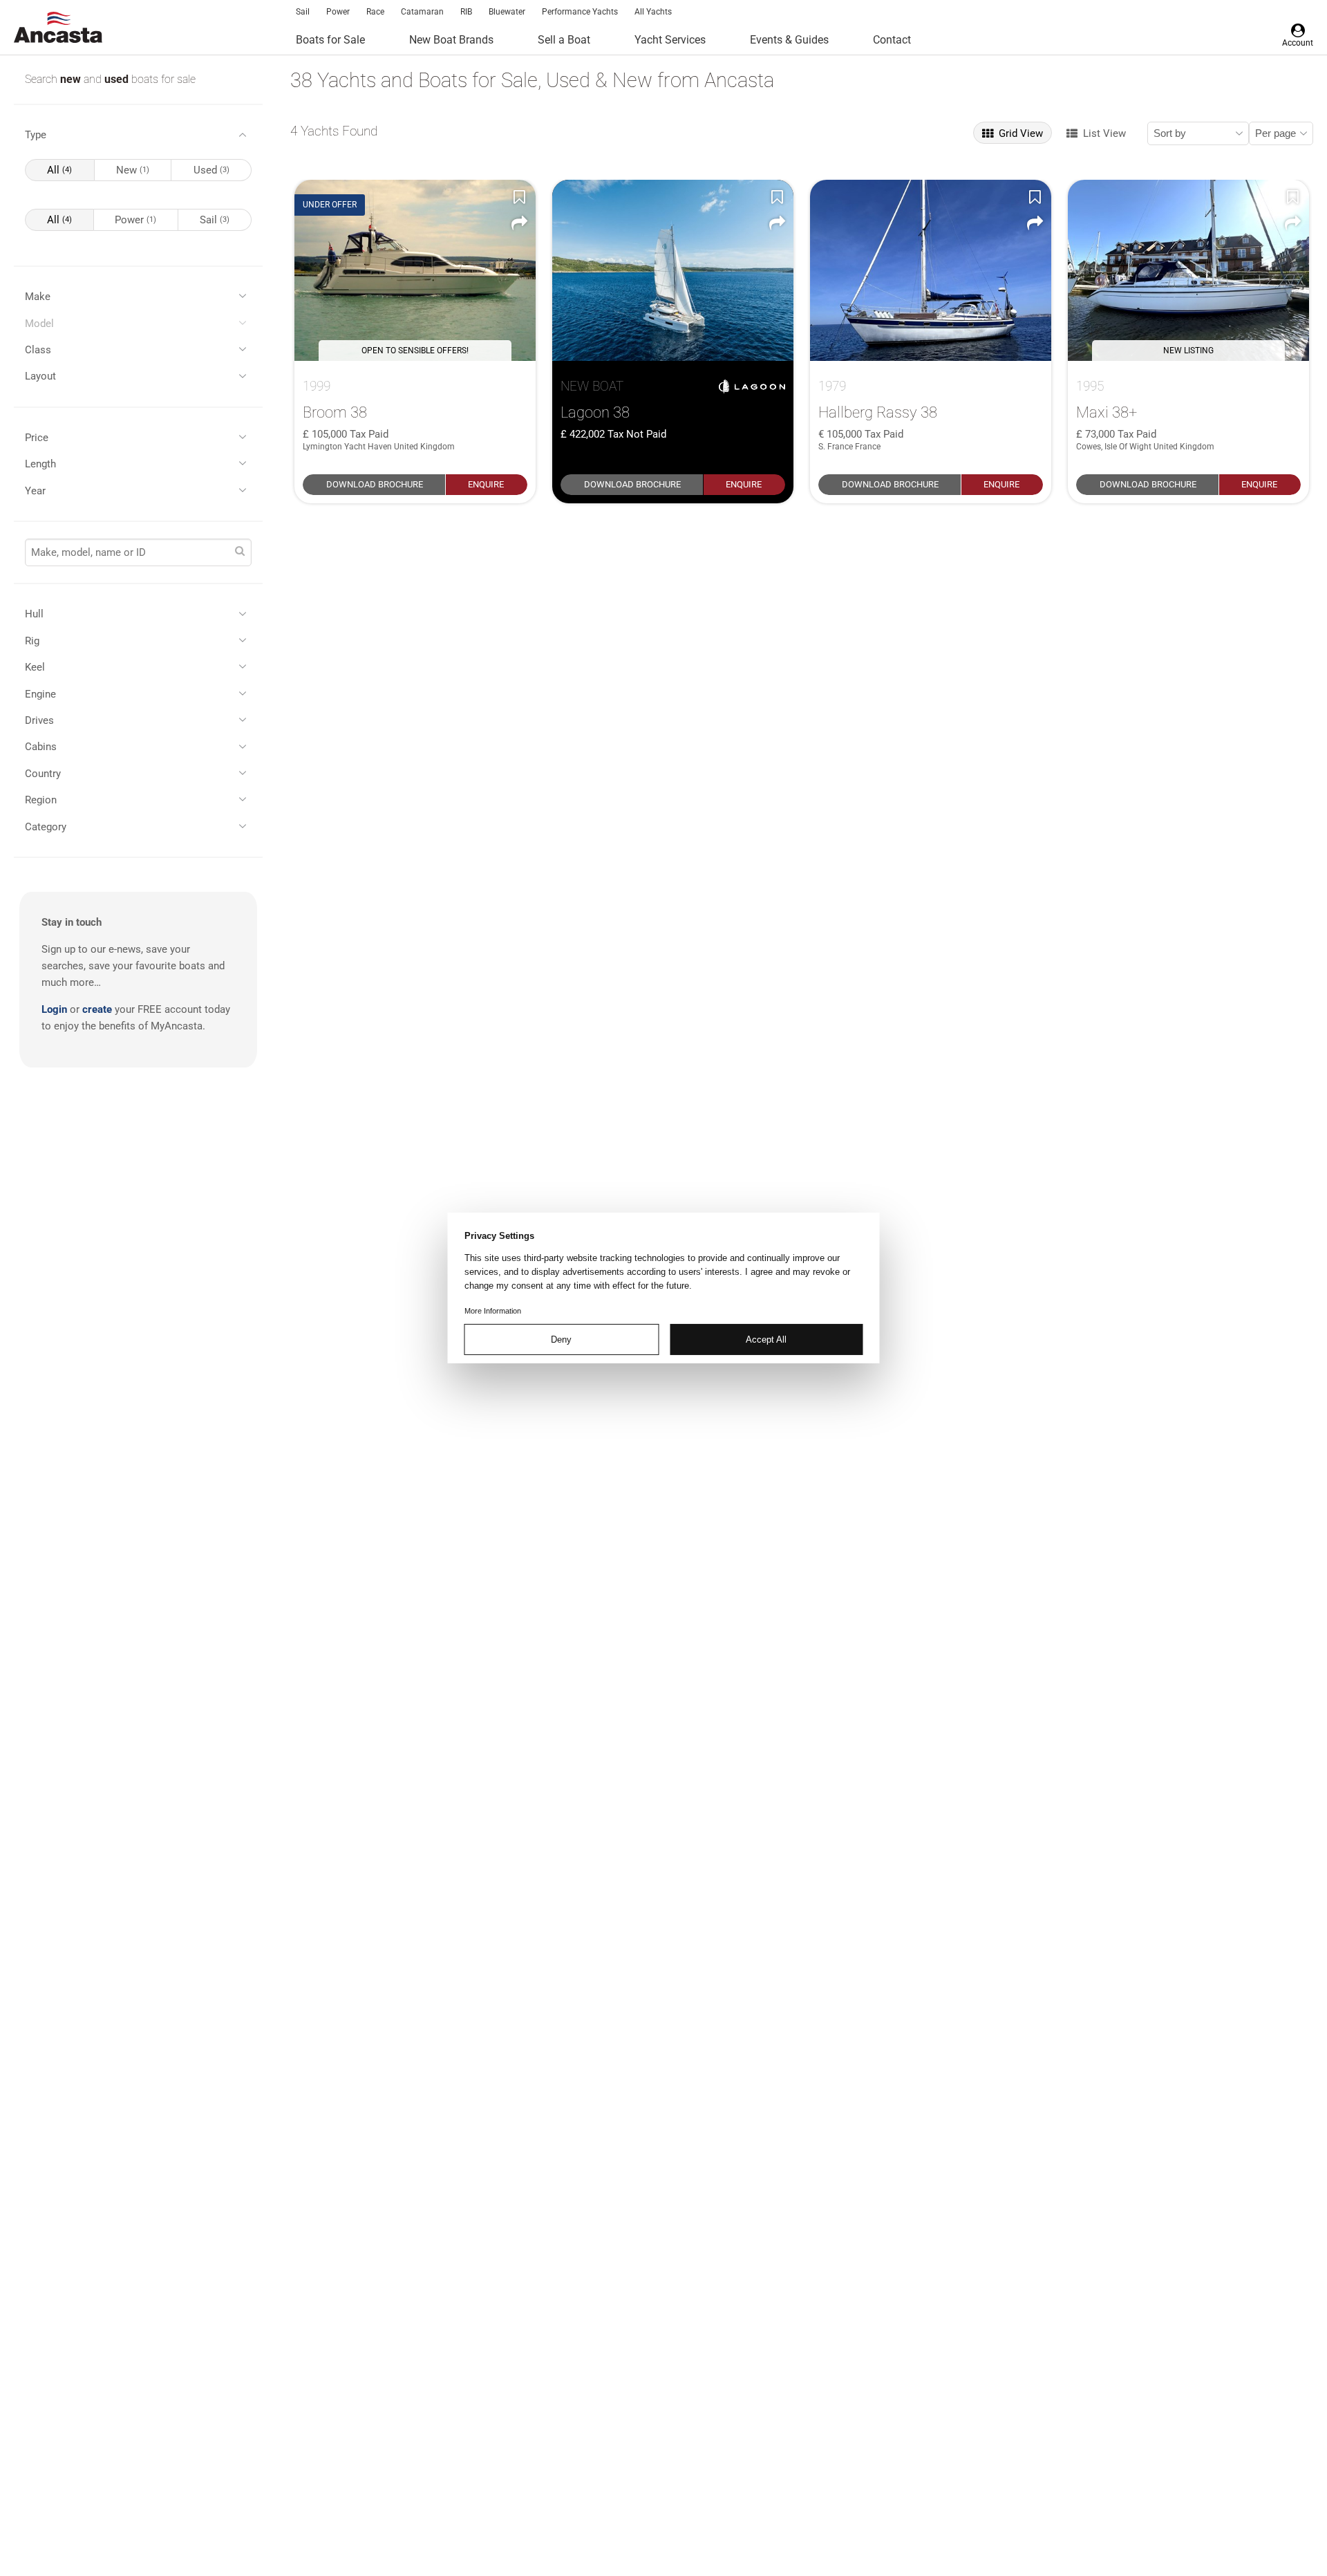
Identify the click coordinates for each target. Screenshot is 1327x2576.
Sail (303, 12)
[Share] (519, 223)
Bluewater (507, 12)
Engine (40, 694)
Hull (34, 614)
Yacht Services (670, 40)
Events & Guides (789, 40)
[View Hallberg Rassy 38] (931, 270)
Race (375, 12)
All (59, 170)
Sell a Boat (564, 40)
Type (36, 135)
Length (40, 464)
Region (41, 800)
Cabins (41, 747)
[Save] (519, 196)
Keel (35, 667)
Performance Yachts (580, 12)
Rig (32, 641)
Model (39, 324)
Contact (892, 40)
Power (338, 12)
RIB (466, 12)
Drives (39, 720)
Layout (40, 376)
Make (38, 297)
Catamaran (422, 12)
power (135, 220)
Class (38, 350)
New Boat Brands (451, 40)
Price (37, 438)
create (97, 1009)
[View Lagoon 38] (673, 270)
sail (215, 220)
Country (43, 774)
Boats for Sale (330, 40)
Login (54, 1009)
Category (46, 827)
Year (35, 491)
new (72, 79)
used (118, 79)
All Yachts (653, 12)
